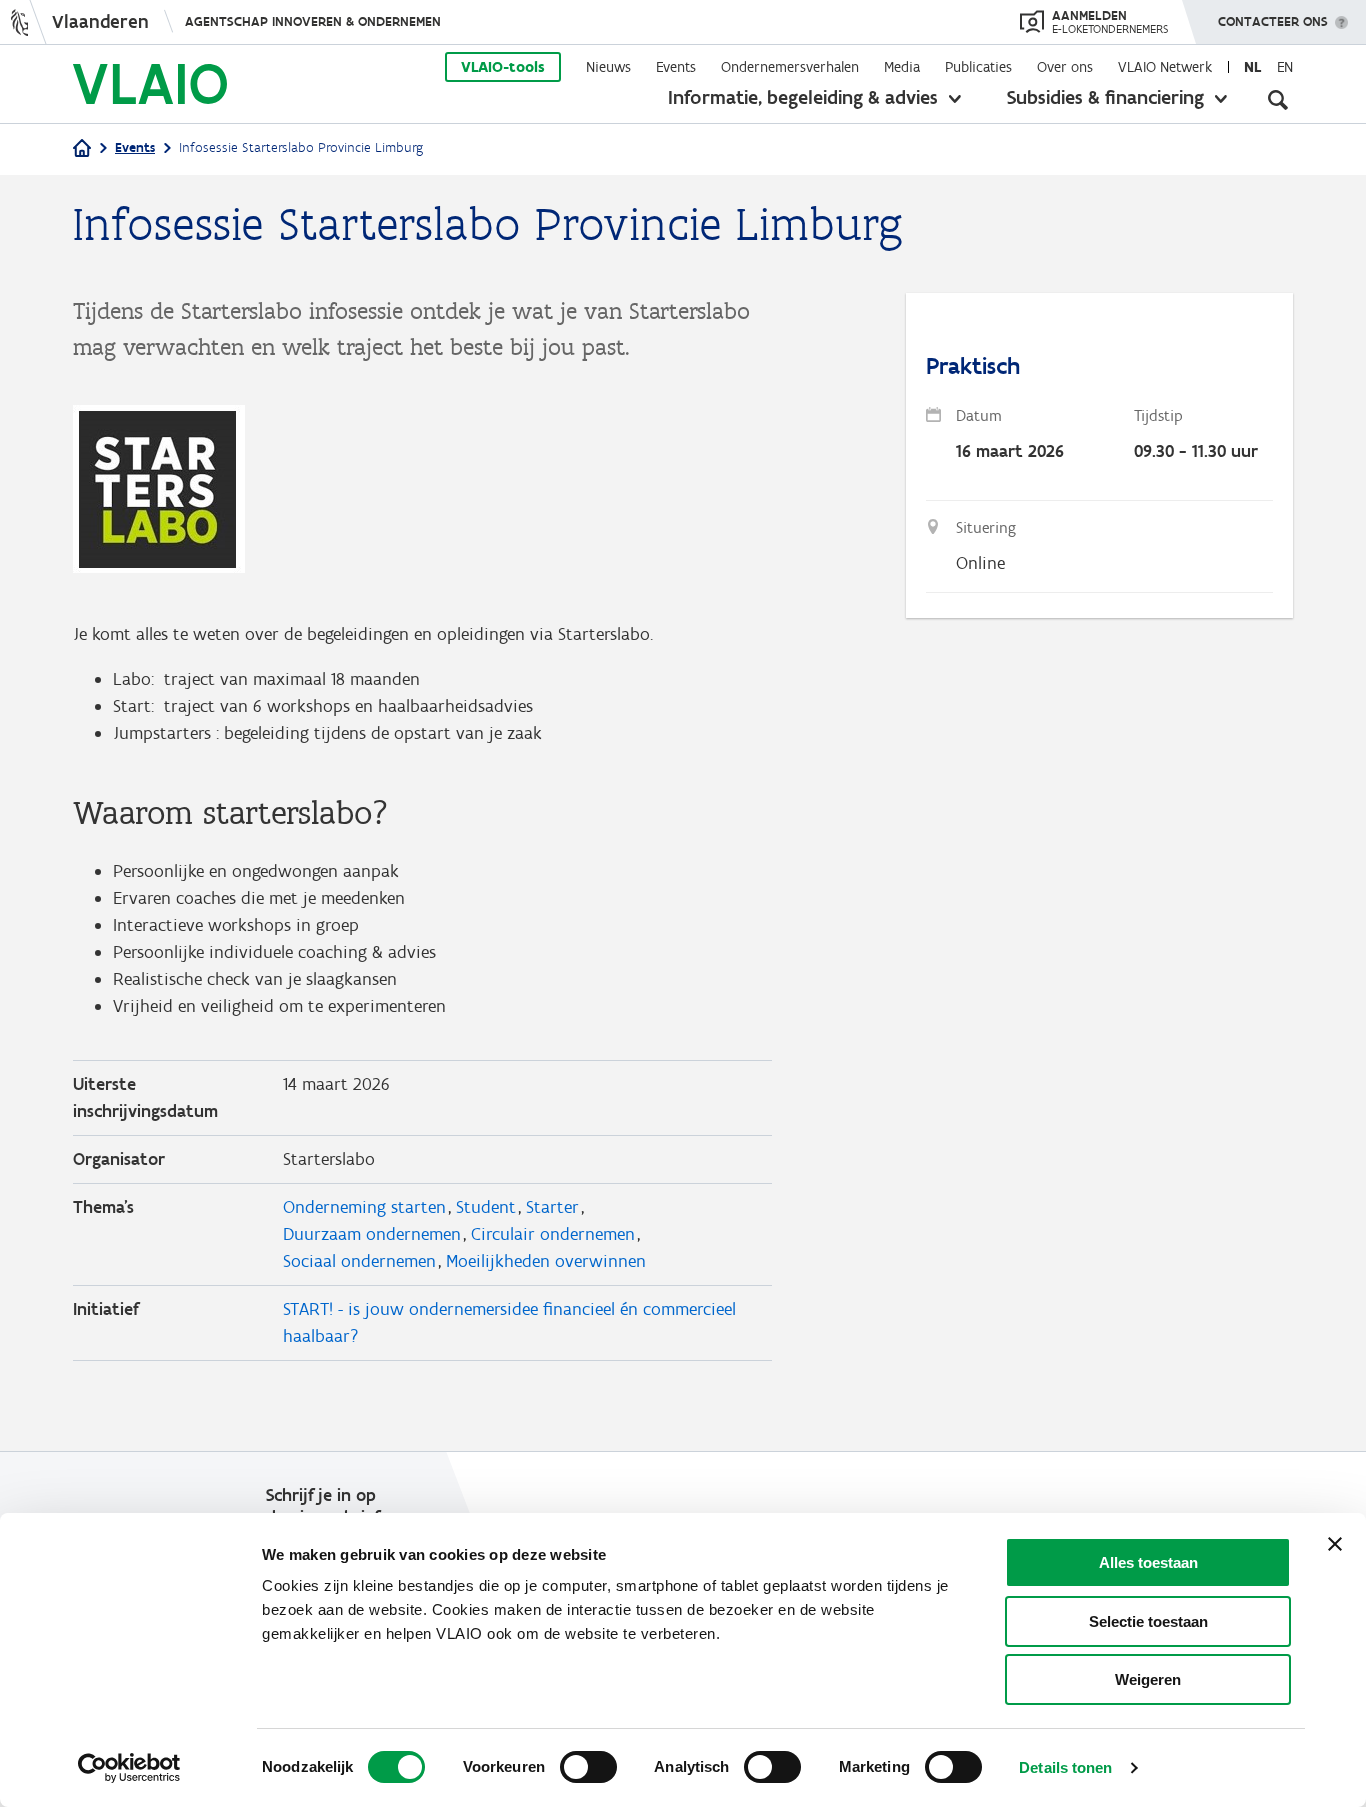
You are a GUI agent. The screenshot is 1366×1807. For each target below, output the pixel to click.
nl (1252, 67)
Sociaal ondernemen (359, 1261)
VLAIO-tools (503, 67)
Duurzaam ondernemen (372, 1234)
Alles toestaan (1148, 1562)
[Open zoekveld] (1278, 100)
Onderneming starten (364, 1207)
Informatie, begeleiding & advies (803, 97)
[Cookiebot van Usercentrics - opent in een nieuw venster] (129, 1768)
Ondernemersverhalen (790, 67)
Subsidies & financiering (1105, 97)
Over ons (1065, 67)
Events (676, 67)
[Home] (82, 149)
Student (486, 1207)
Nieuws (608, 67)
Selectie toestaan (1148, 1621)
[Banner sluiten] (1335, 1544)
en (1285, 67)
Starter (552, 1207)
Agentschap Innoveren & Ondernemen (313, 21)
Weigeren (1148, 1679)
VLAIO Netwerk (1165, 67)
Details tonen (1065, 1767)
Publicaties (978, 67)
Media (902, 67)
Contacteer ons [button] (1273, 21)
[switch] (588, 1767)
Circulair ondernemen (553, 1234)
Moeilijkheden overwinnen (546, 1261)
